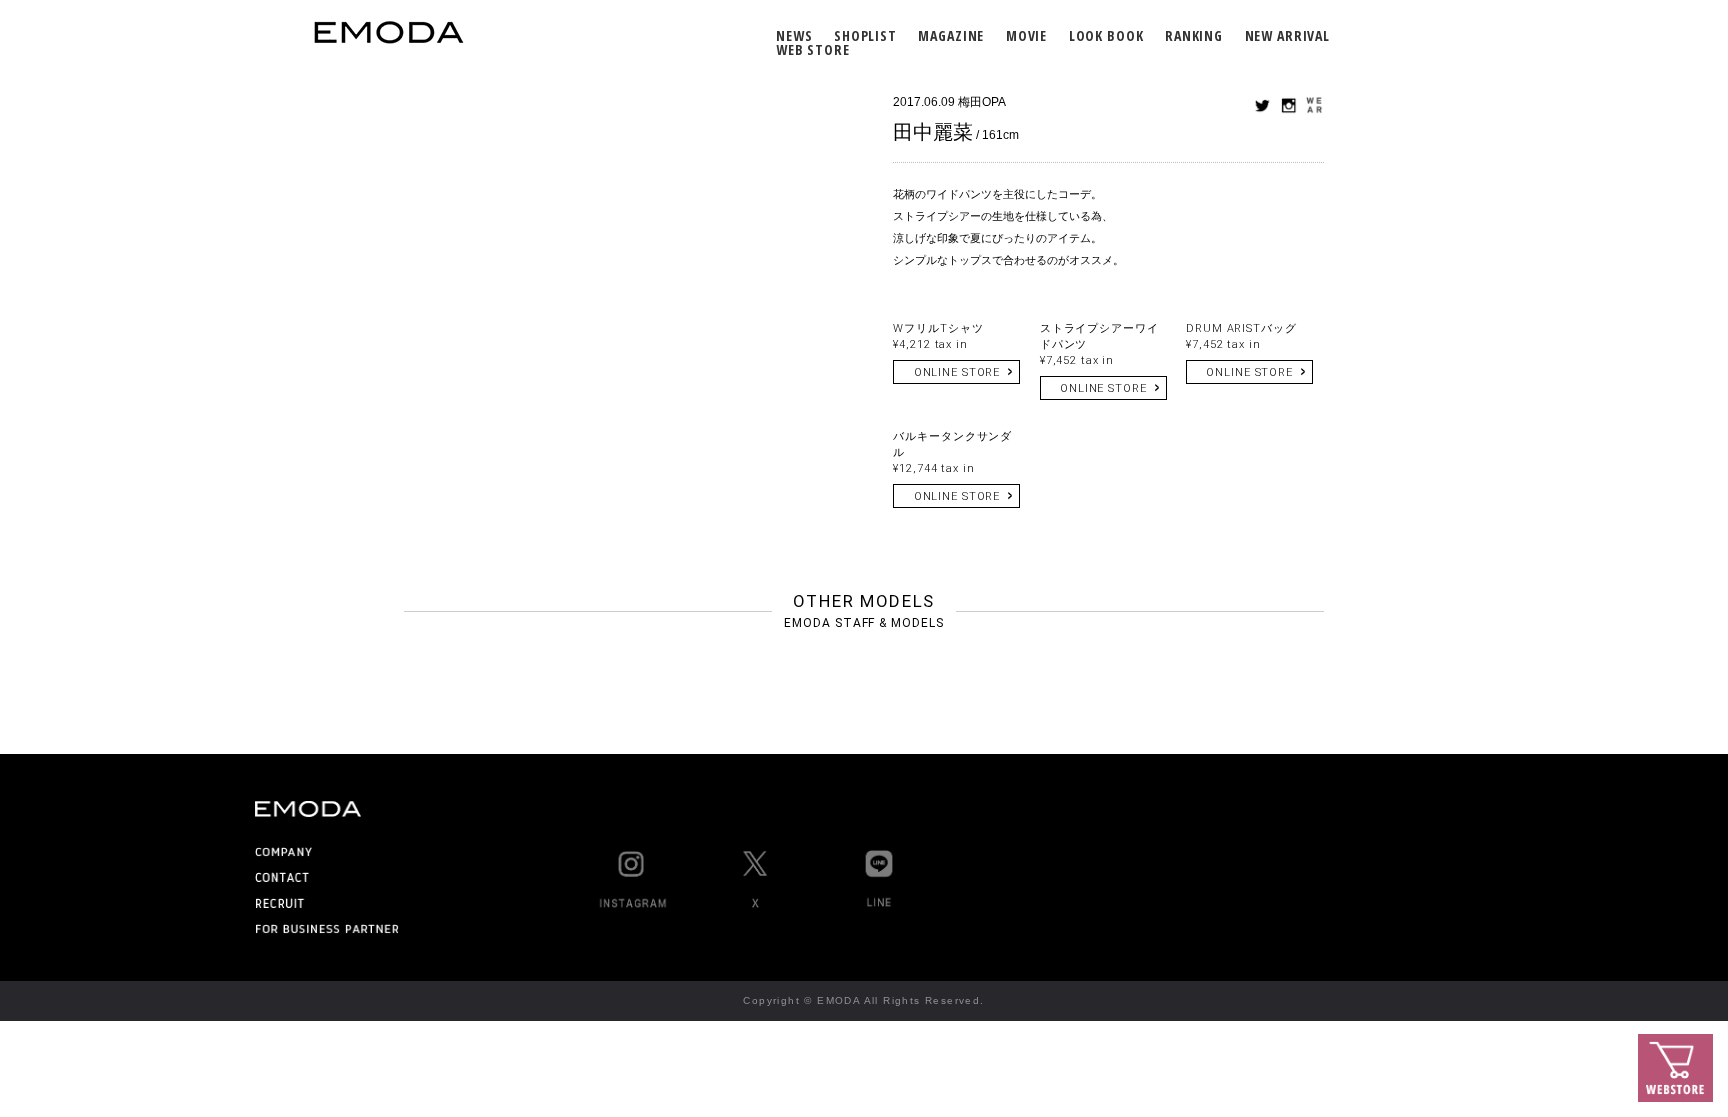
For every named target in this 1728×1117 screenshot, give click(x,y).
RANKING (1194, 35)
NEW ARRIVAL (1287, 35)
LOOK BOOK (1106, 35)
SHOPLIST (865, 35)
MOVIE (1026, 35)
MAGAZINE (951, 35)
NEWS (794, 35)
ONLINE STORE (957, 372)
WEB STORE (813, 49)
